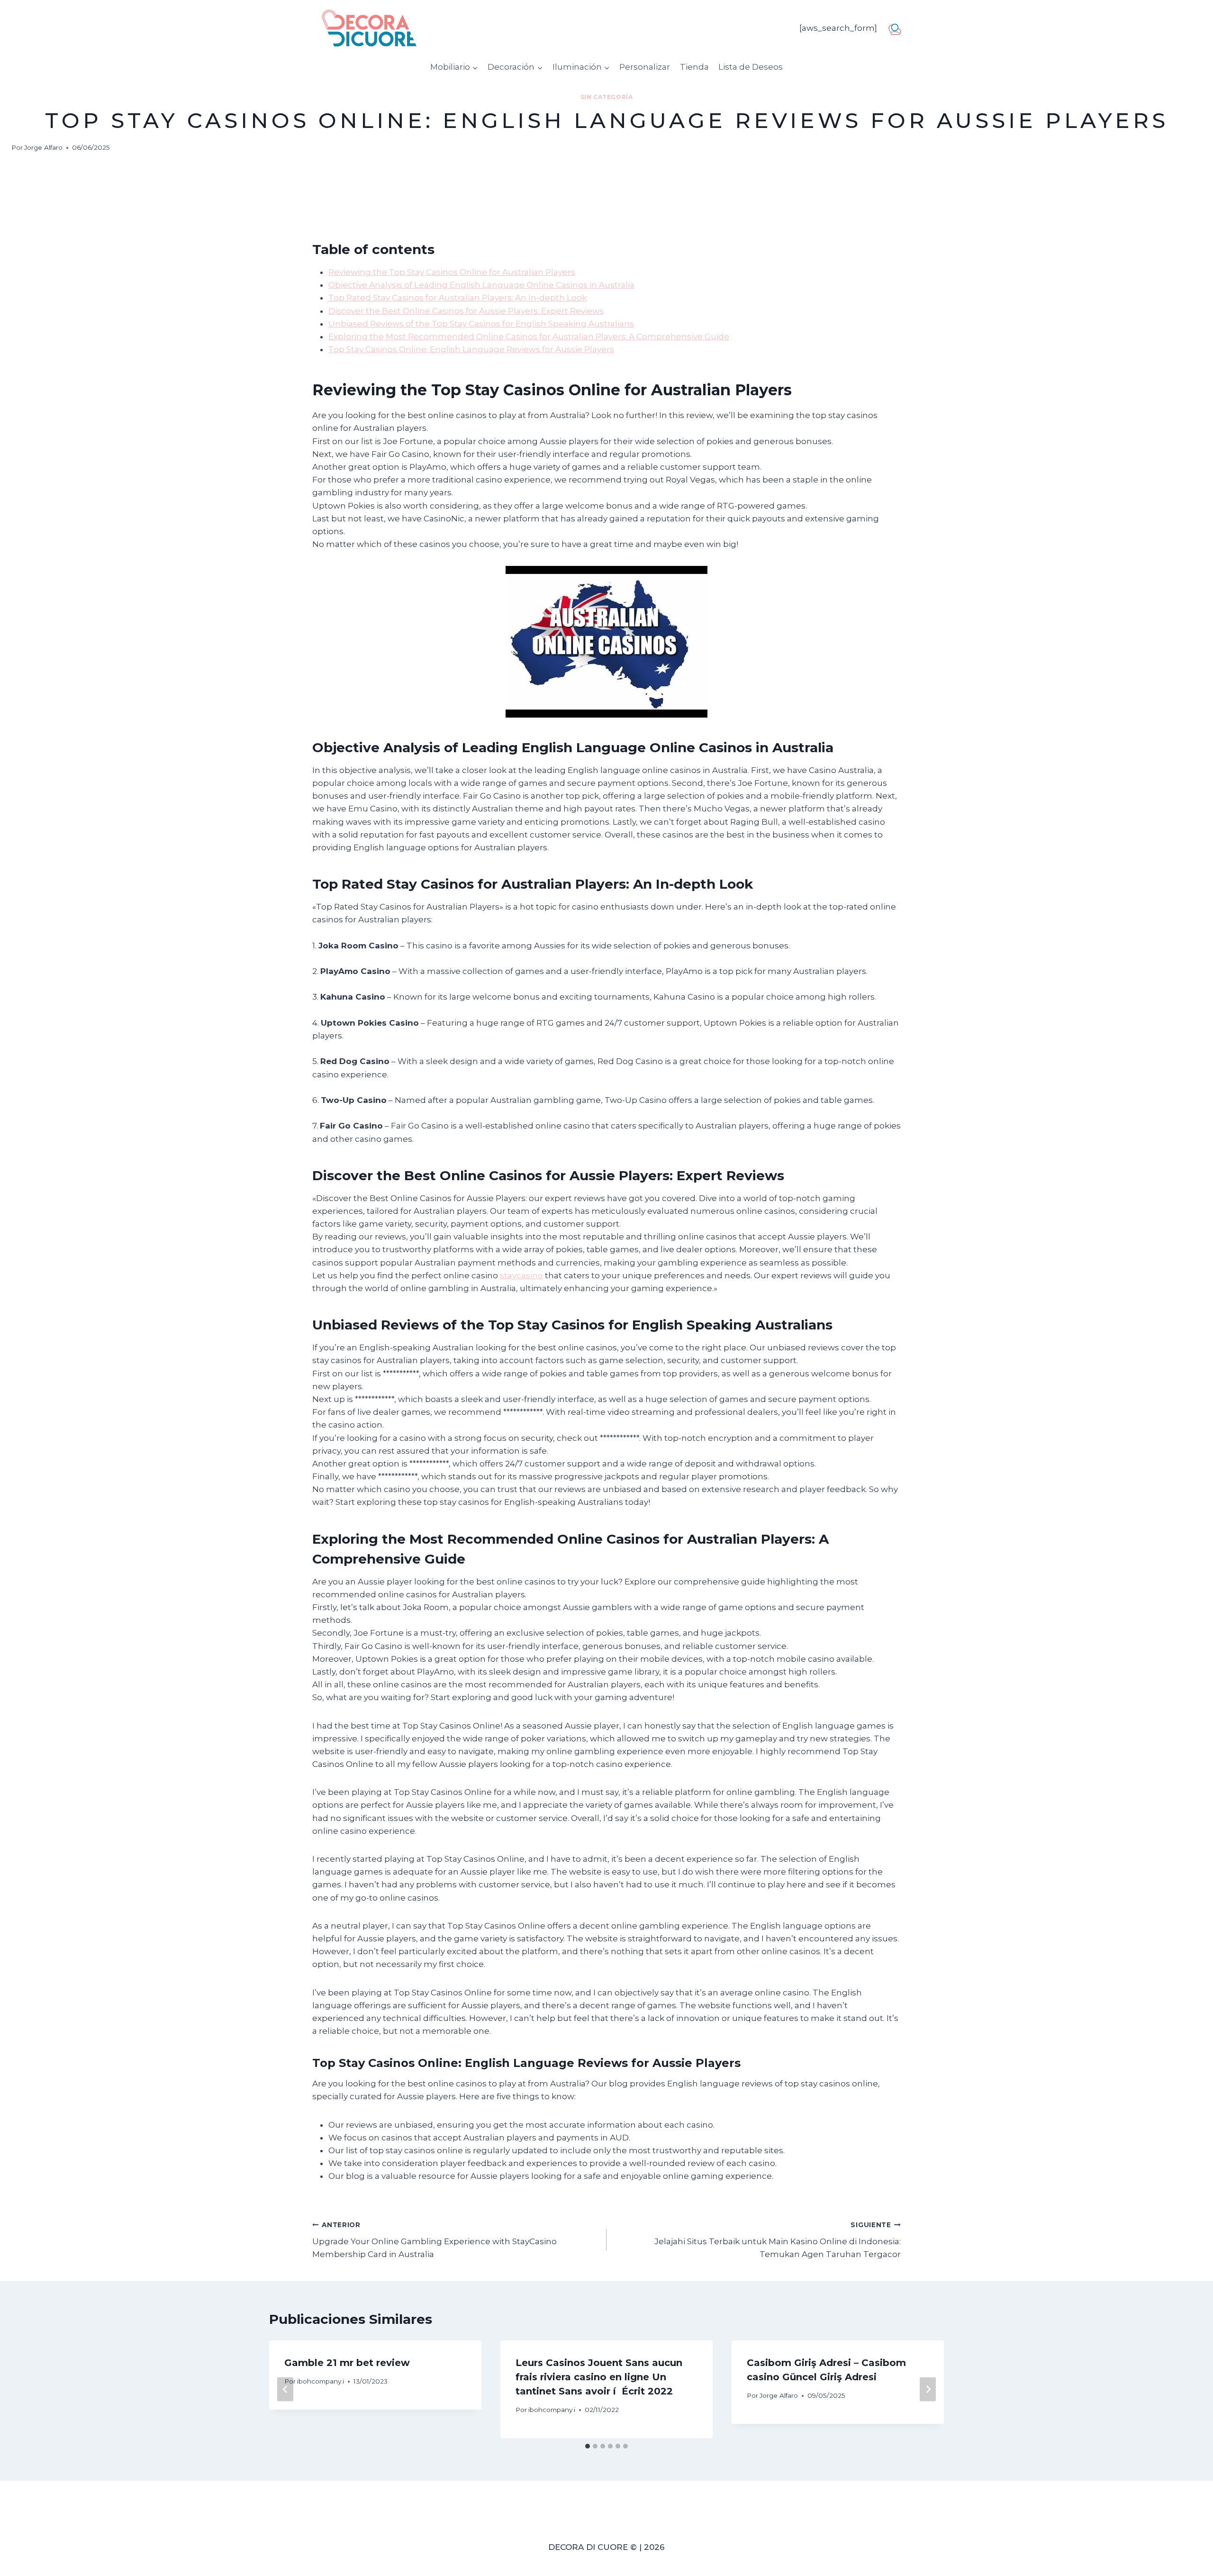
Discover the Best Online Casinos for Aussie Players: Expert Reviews (466, 311)
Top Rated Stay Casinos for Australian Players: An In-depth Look (457, 298)
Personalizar (645, 67)
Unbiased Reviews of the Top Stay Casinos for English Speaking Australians (481, 324)
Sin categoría (607, 97)
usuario (898, 27)
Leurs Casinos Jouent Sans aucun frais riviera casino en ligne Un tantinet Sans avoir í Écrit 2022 (599, 2377)
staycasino (521, 1275)
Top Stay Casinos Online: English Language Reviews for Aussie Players (471, 349)
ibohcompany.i (321, 2381)
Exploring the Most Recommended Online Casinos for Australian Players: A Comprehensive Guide (529, 337)
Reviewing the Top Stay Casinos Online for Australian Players (452, 272)
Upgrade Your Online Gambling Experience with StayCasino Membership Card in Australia (435, 2240)
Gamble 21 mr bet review (347, 2363)
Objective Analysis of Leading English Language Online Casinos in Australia (481, 285)
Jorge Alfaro (43, 147)
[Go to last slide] (285, 2389)
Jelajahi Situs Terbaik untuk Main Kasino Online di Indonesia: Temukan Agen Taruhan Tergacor (778, 2240)
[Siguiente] (928, 2389)
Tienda (694, 67)
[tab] (588, 2446)
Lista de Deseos (751, 67)
